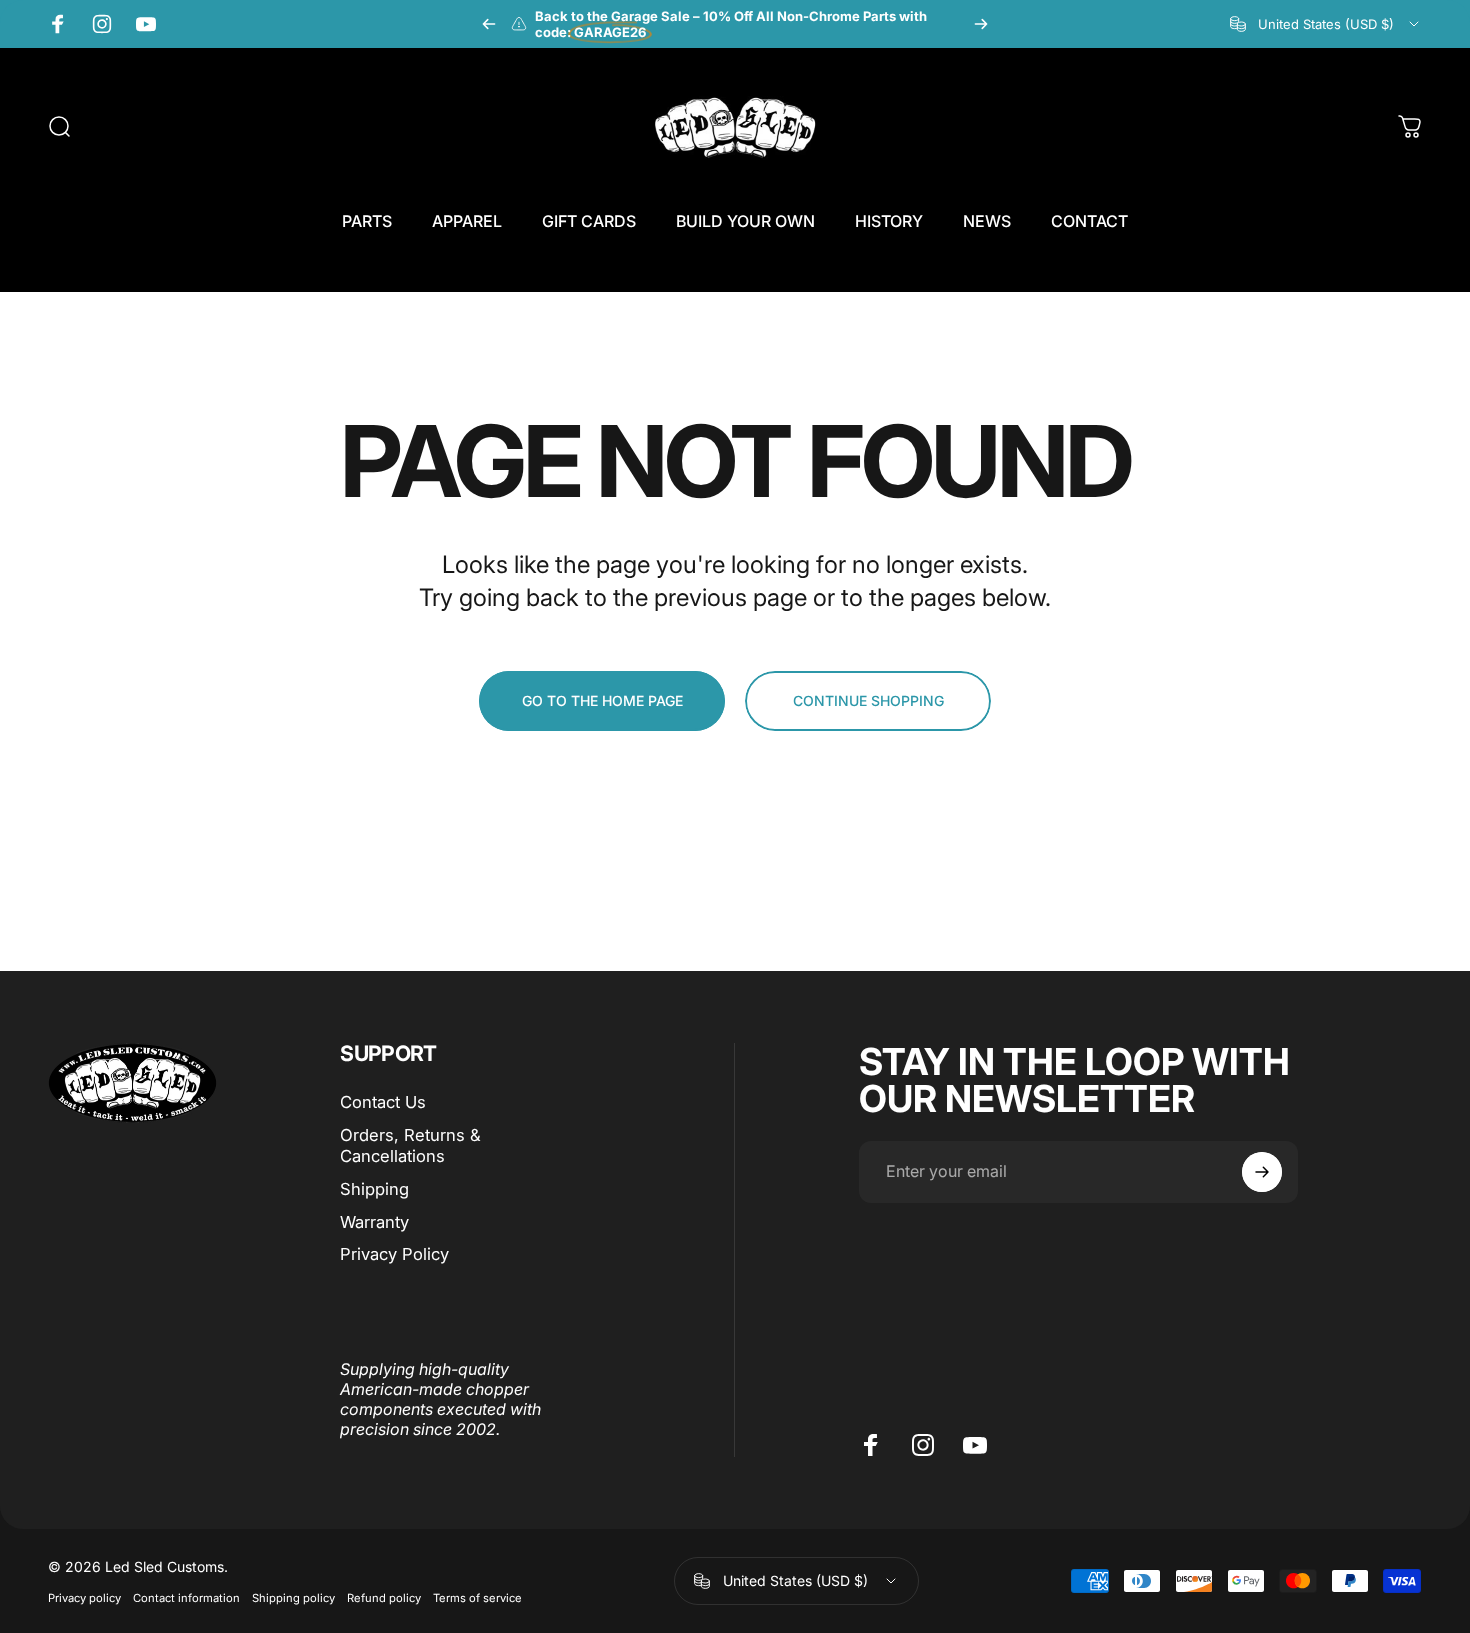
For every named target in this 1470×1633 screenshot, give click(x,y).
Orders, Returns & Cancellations (410, 1145)
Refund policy (384, 1597)
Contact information (186, 1597)
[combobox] (1326, 24)
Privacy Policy (394, 1254)
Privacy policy (84, 1597)
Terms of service (477, 1597)
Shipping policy (293, 1597)
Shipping (374, 1189)
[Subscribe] (1262, 1172)
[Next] (981, 24)
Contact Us (383, 1102)
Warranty (374, 1221)
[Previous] (489, 24)
